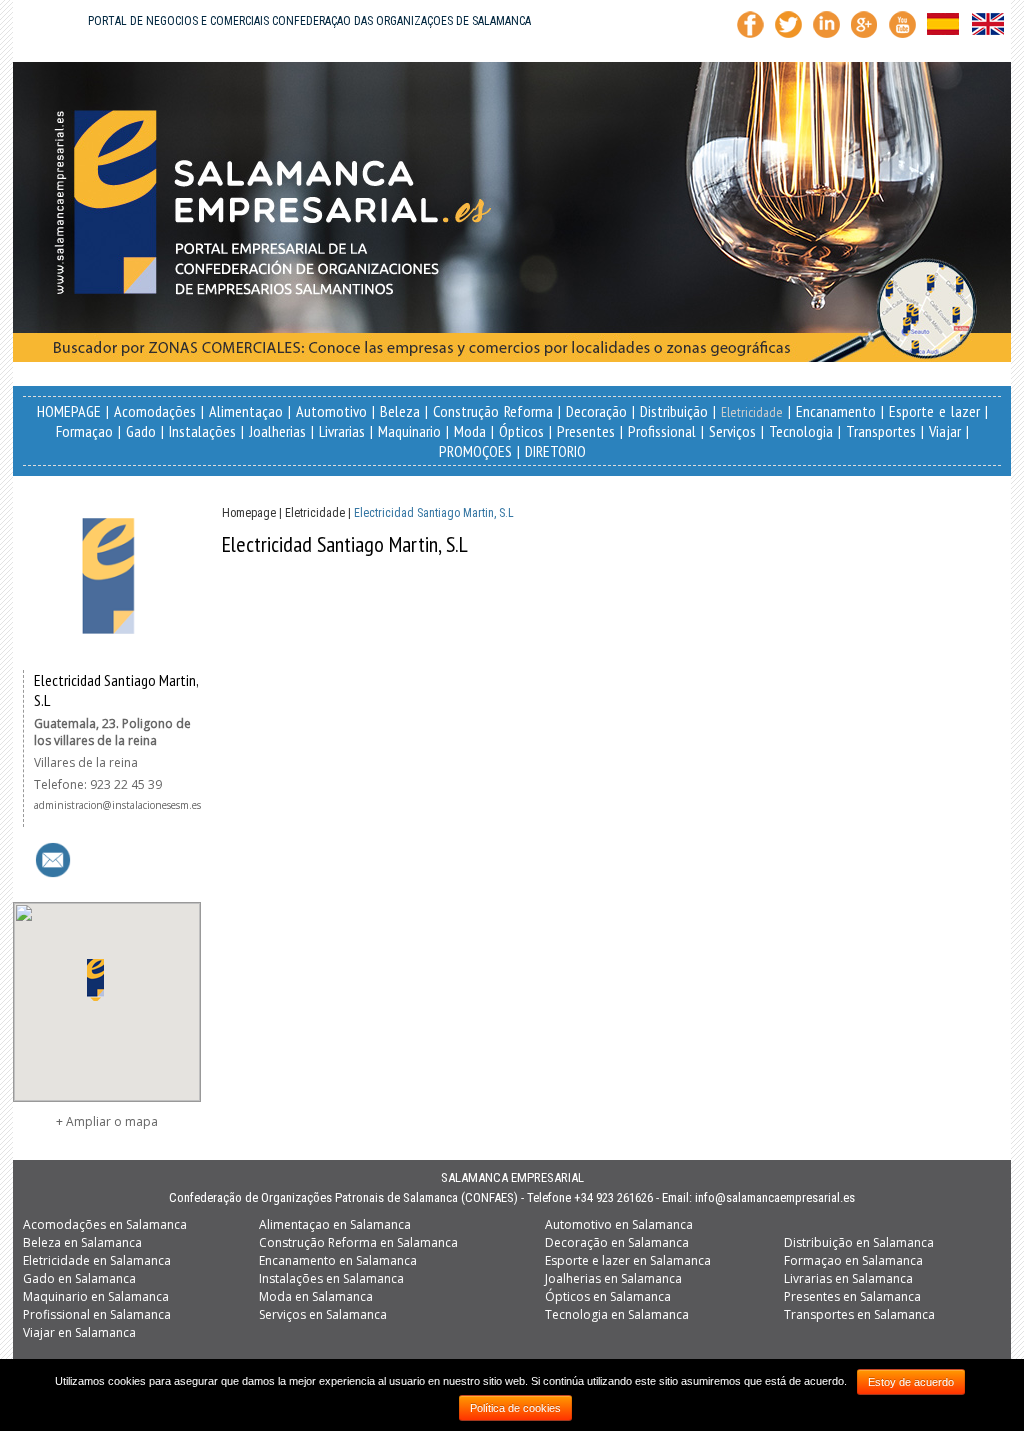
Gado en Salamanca (79, 1278)
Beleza (400, 411)
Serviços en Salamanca (323, 1314)
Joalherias (277, 431)
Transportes (881, 431)
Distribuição (674, 411)
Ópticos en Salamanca (608, 1296)
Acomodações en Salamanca (105, 1224)
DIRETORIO (555, 451)
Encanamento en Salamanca (338, 1260)
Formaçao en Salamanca (853, 1260)
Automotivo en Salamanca (619, 1224)
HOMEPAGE (69, 411)
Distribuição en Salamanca (859, 1242)
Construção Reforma (493, 411)
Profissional (662, 431)
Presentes (586, 431)
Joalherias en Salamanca (613, 1278)
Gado (141, 431)
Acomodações (155, 411)
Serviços (732, 431)
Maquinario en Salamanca (96, 1296)
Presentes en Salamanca (852, 1296)
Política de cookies (515, 1408)
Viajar (945, 431)
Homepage (249, 513)
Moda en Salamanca (316, 1296)
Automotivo (331, 411)
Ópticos (521, 431)
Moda (470, 431)
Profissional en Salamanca (97, 1314)
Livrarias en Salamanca (848, 1278)
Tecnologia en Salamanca (617, 1314)
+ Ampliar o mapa (107, 1121)
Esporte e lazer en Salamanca (628, 1260)
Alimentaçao (246, 411)
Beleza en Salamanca (82, 1242)
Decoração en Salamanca (617, 1242)
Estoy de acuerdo (911, 1382)
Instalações (202, 431)
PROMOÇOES (475, 451)
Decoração (596, 411)
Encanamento (836, 411)
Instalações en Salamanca (331, 1278)
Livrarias (342, 431)
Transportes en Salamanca (859, 1314)
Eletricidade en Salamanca (97, 1260)
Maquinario (409, 431)
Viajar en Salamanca (79, 1332)
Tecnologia (801, 431)
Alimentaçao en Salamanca (335, 1224)
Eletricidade (752, 412)
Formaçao (84, 431)
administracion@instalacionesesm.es (117, 805)
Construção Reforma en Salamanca (358, 1242)
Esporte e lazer (934, 411)
